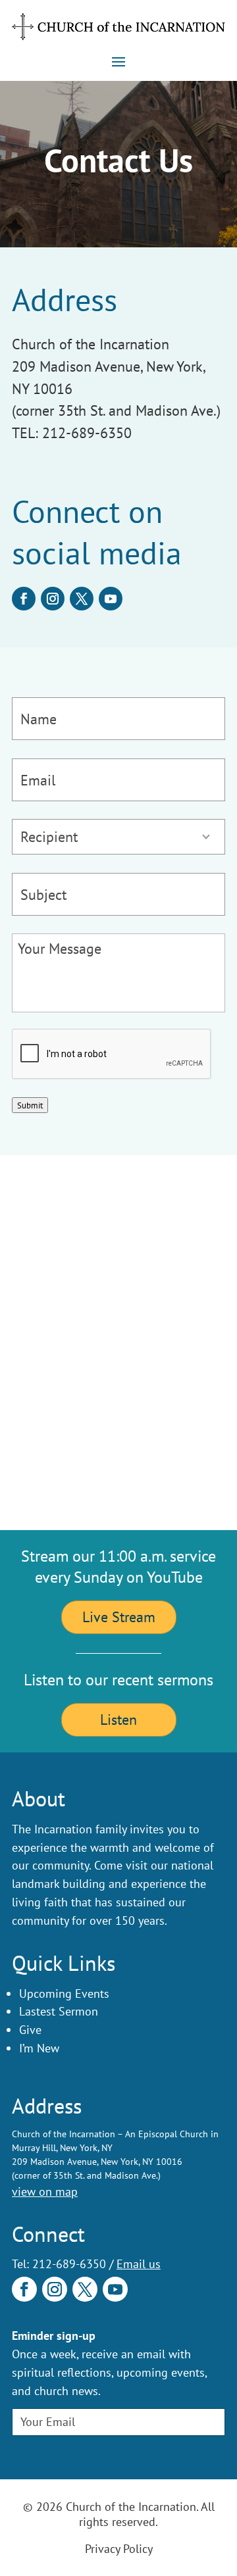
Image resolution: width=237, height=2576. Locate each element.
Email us (139, 2264)
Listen (118, 1720)
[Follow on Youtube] (111, 599)
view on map (45, 2192)
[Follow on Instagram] (53, 599)
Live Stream (119, 1617)
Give (30, 2030)
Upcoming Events (64, 1994)
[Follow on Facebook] (24, 599)
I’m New (39, 2048)
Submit (30, 1105)
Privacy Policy (119, 2549)
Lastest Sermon (59, 2011)
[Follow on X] (82, 599)
